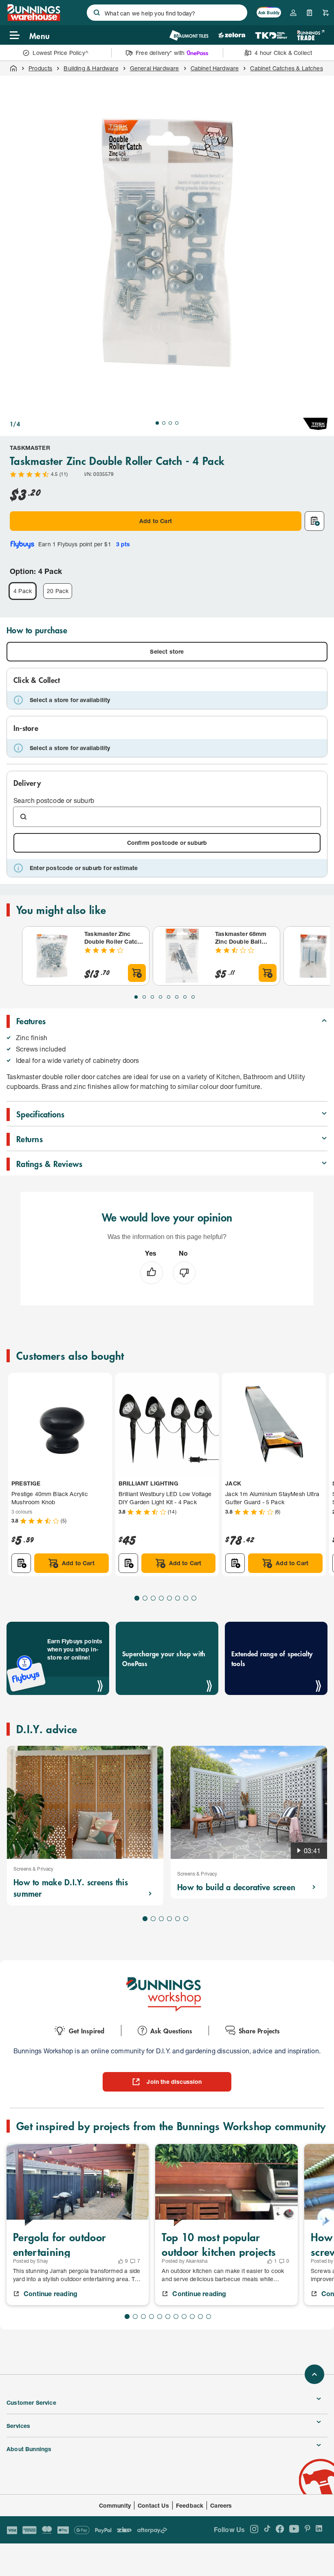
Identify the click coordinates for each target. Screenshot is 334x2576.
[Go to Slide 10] (200, 2316)
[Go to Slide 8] (193, 997)
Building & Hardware (91, 68)
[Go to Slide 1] (157, 423)
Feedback (190, 2505)
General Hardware (155, 68)
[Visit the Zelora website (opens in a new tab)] (232, 35)
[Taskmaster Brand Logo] (315, 424)
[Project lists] (310, 13)
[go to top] (314, 2374)
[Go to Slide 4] (177, 423)
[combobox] (167, 13)
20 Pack (58, 591)
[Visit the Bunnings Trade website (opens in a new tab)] (311, 35)
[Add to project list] (314, 521)
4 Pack (23, 591)
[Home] (13, 68)
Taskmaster (30, 448)
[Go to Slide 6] (177, 997)
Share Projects (259, 2031)
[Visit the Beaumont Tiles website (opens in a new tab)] (189, 35)
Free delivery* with (160, 53)
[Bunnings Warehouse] (33, 19)
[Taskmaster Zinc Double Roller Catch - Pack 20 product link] (52, 956)
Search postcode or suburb (54, 800)
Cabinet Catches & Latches (286, 68)
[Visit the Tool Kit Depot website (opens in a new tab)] (271, 35)
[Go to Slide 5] (169, 997)
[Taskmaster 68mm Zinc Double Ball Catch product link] (182, 956)
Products (40, 68)
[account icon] (293, 13)
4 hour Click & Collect (283, 53)
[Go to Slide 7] (185, 997)
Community (115, 2505)
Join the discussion (174, 2082)
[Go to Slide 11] (209, 2316)
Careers (221, 2505)
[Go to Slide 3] (170, 423)
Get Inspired (87, 2030)
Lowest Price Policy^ (60, 53)
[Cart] (326, 13)
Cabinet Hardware (215, 68)
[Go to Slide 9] (192, 2316)
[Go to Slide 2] (164, 423)
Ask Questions (171, 2031)
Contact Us (153, 2505)
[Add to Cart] (137, 973)
